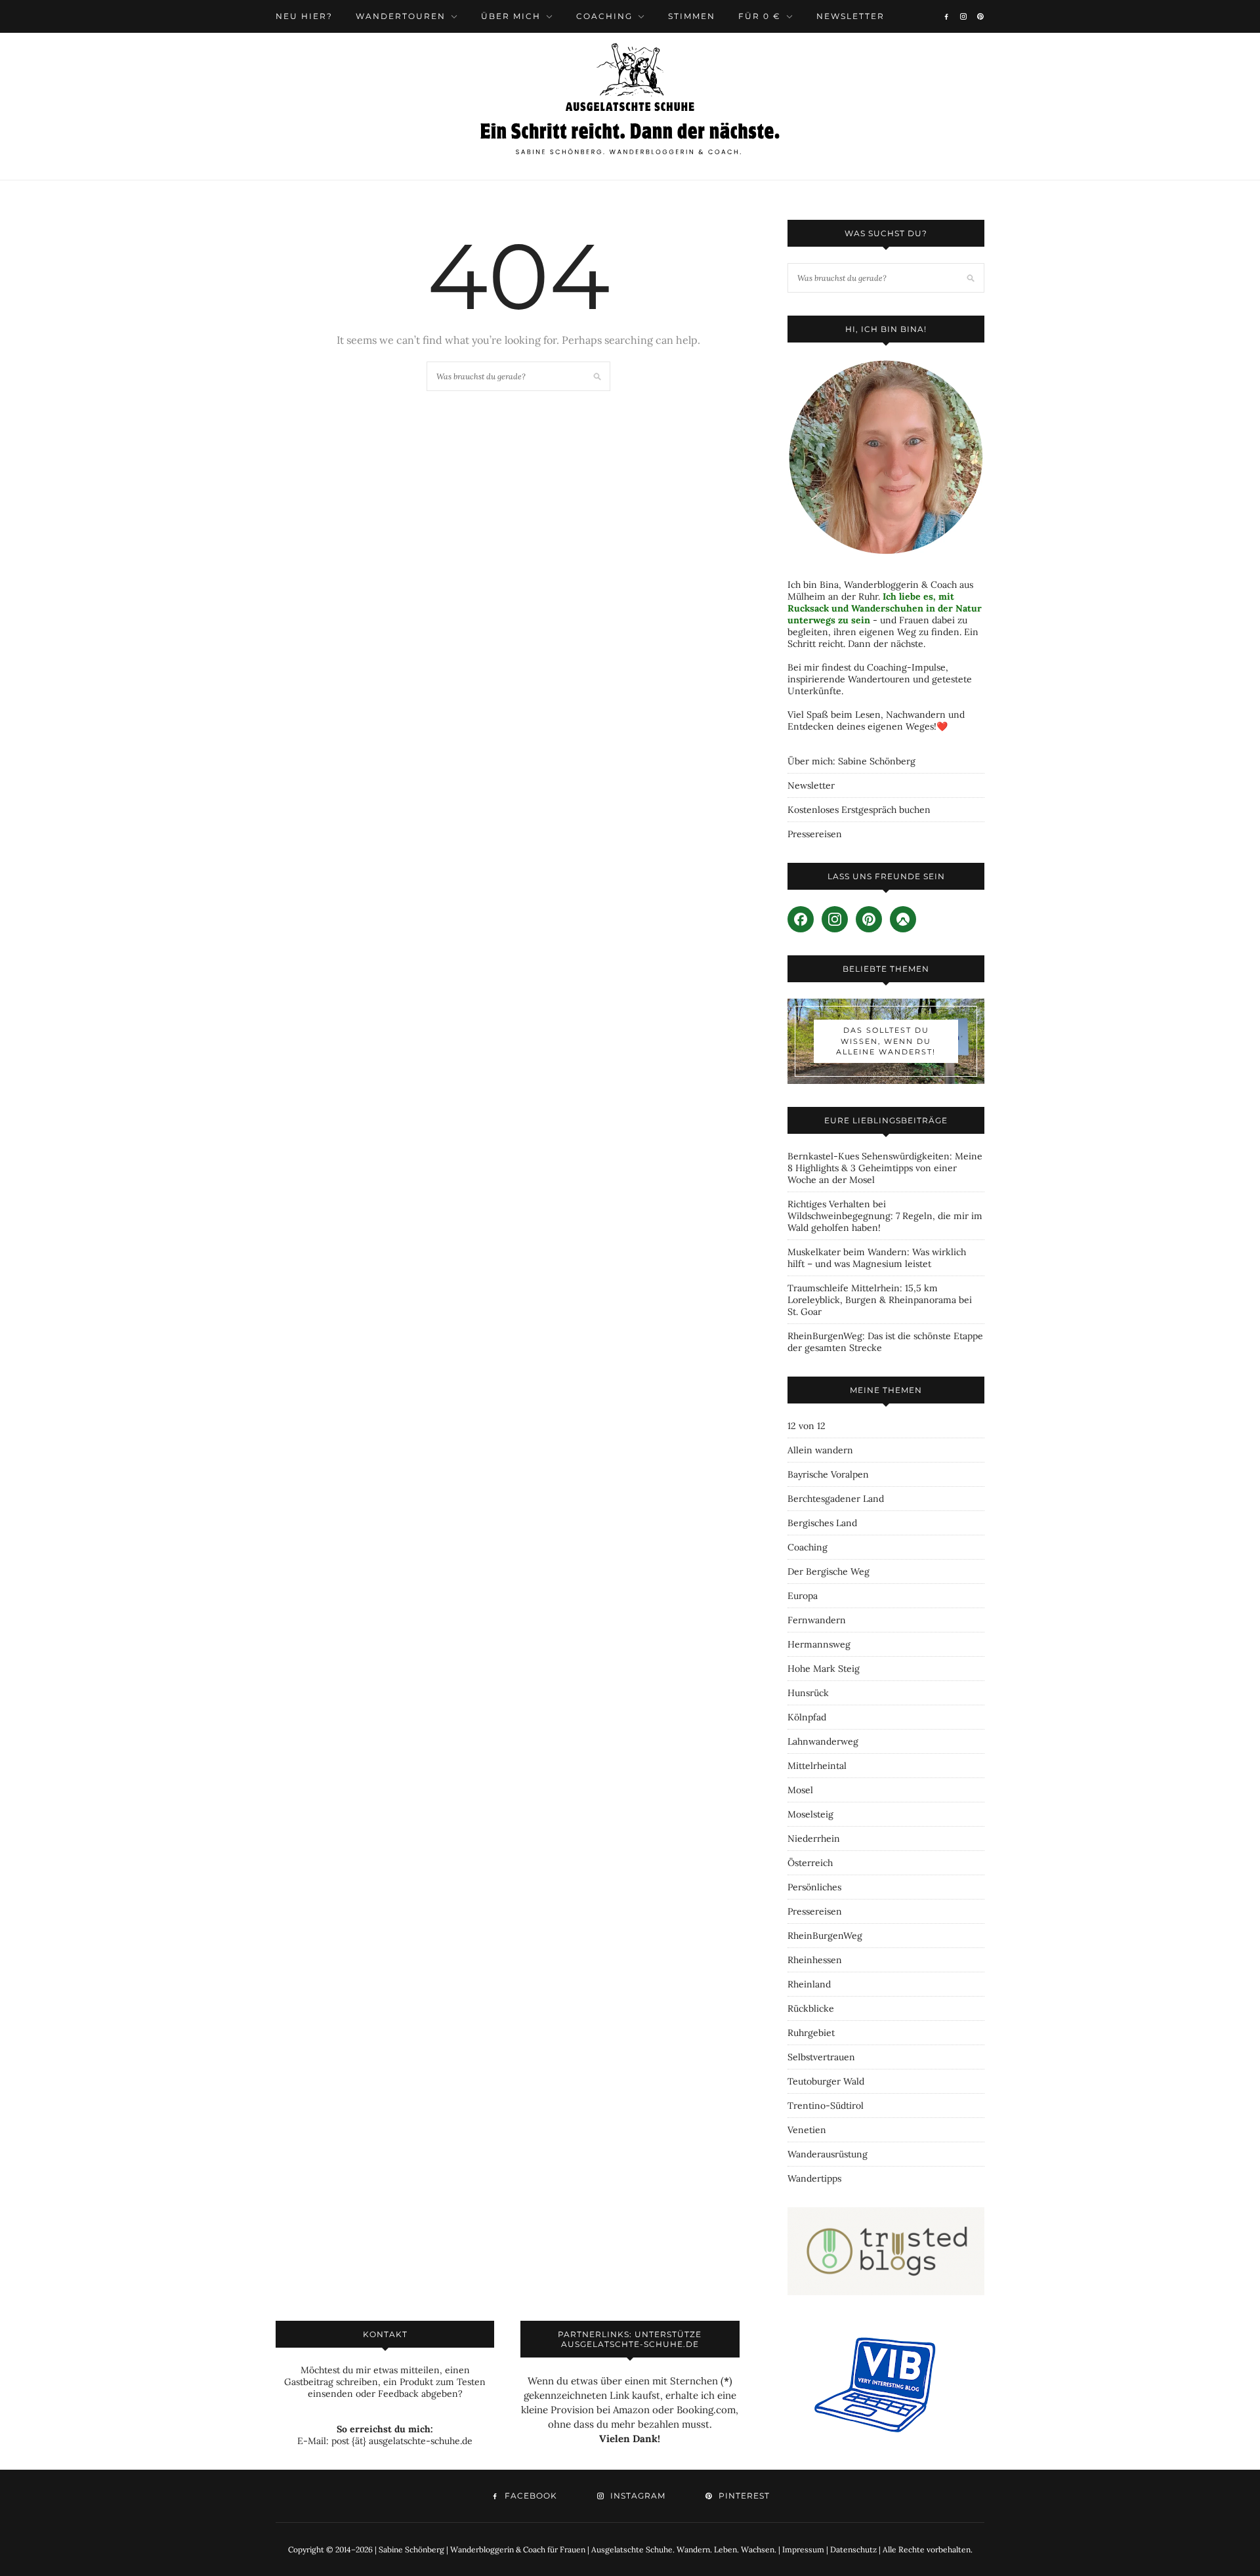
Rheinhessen (815, 1960)
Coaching (604, 16)
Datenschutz (853, 2549)
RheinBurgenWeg (825, 1936)
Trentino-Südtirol (826, 2106)
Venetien (807, 2130)
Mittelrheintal (817, 1766)
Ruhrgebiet (811, 2033)
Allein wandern (820, 1450)
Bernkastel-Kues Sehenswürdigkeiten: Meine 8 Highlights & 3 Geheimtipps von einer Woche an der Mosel (885, 1168)
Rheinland (809, 1984)
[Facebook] (946, 16)
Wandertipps (814, 2178)
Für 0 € (760, 16)
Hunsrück (808, 1693)
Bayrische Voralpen (828, 1474)
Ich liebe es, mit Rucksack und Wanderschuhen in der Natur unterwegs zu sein (885, 608)
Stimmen (692, 16)
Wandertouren (401, 16)
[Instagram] (963, 16)
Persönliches (814, 1887)
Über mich (511, 16)
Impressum (803, 2549)
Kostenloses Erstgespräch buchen (859, 810)
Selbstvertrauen (821, 2057)
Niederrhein (814, 1839)
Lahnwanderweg (823, 1741)
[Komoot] (903, 919)
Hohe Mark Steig (824, 1669)
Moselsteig (810, 1814)
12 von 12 (807, 1426)
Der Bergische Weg (829, 1571)
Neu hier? (304, 16)
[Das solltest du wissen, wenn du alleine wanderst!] (886, 1041)
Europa (803, 1596)
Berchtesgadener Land (836, 1499)
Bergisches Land (822, 1523)
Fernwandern (817, 1620)
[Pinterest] (980, 16)
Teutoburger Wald (826, 2081)
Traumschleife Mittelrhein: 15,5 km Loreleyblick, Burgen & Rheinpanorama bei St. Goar (880, 1300)
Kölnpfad (807, 1717)
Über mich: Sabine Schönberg (851, 761)
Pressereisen (815, 834)
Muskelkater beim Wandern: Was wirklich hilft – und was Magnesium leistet (877, 1258)
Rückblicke (811, 2008)
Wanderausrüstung (828, 2154)
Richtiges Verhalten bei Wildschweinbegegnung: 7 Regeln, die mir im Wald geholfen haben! (885, 1216)
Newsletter (850, 16)
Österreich (810, 1863)
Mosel (800, 1790)
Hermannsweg (819, 1644)
